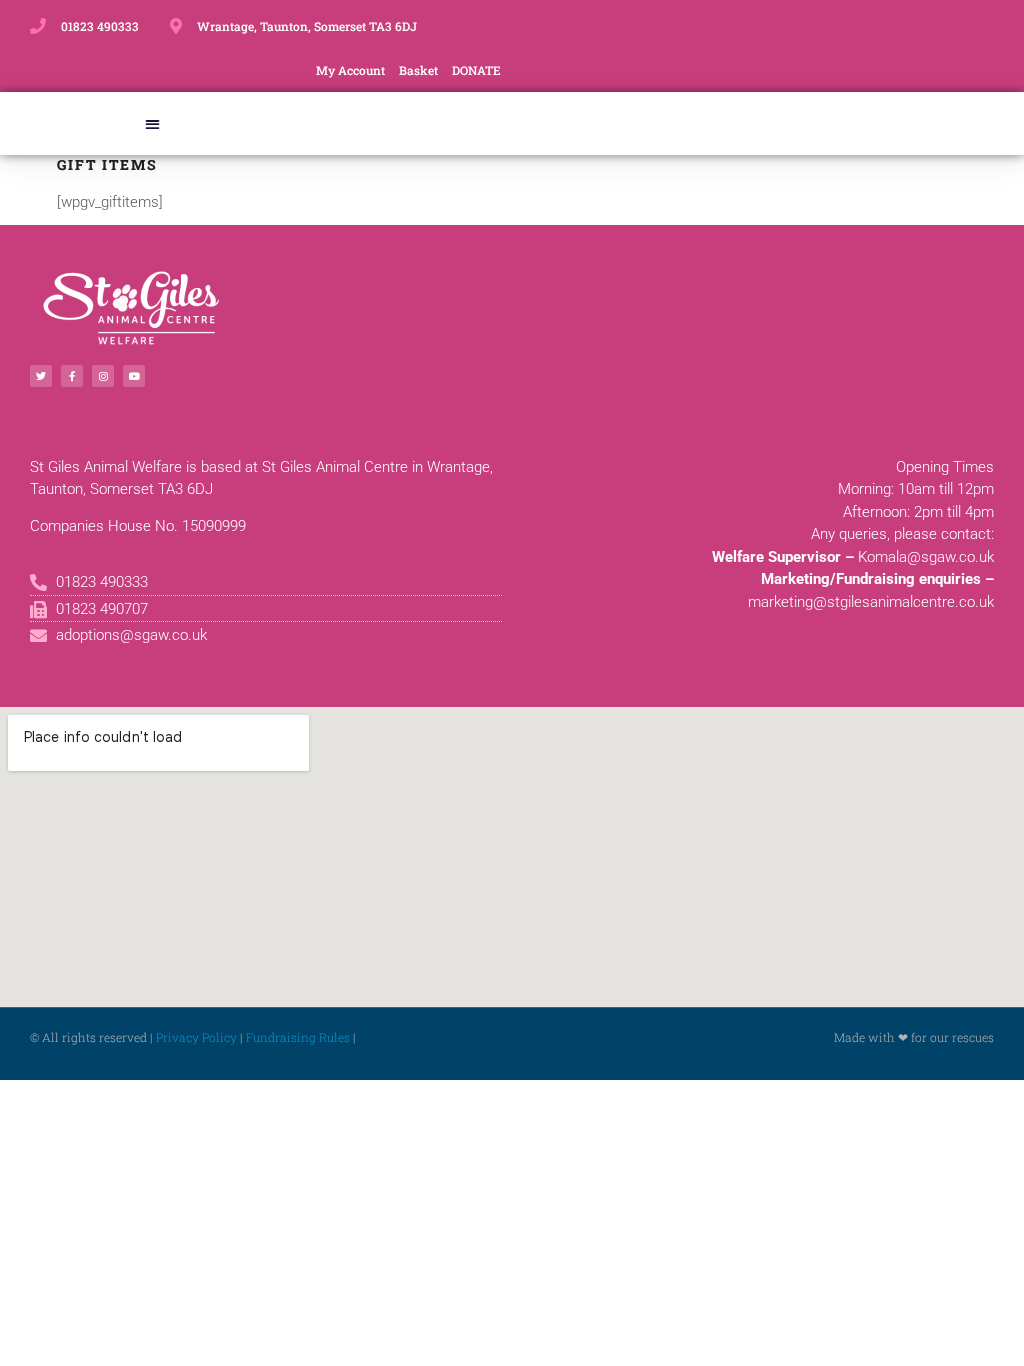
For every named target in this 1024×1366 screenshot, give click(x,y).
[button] (153, 123)
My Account (350, 70)
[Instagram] (103, 376)
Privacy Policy (196, 1037)
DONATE (476, 70)
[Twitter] (41, 376)
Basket (418, 70)
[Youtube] (134, 376)
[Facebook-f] (72, 376)
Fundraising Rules (298, 1037)
